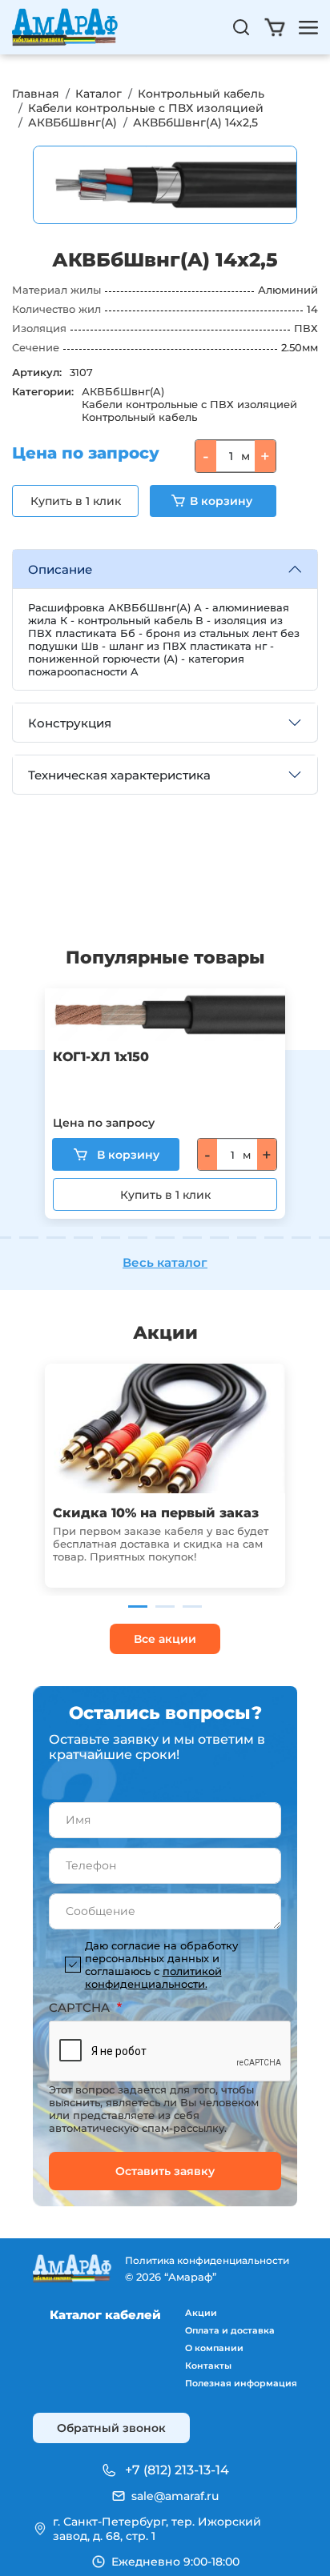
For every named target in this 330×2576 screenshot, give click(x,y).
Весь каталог (165, 1262)
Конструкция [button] (70, 723)
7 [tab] (83, 1238)
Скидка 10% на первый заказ (156, 1513)
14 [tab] (274, 1238)
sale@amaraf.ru (175, 2496)
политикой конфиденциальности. (153, 1977)
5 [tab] (29, 1238)
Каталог (99, 94)
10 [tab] (165, 1238)
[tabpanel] (165, 1104)
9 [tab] (138, 1238)
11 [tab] (192, 1238)
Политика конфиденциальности (207, 2260)
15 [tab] (301, 1238)
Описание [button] (60, 569)
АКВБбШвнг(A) (72, 122)
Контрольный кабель (201, 94)
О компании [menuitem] (214, 2348)
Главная (36, 94)
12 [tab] (219, 1238)
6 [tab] (56, 1238)
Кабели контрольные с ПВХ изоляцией (146, 108)
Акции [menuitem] (201, 2313)
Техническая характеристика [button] (119, 775)
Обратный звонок (111, 2428)
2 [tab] (165, 1606)
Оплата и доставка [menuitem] (230, 2330)
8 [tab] (111, 1238)
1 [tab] (138, 1606)
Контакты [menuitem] (208, 2366)
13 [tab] (247, 1238)
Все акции (165, 1639)
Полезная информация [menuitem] (241, 2383)
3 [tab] (192, 1606)
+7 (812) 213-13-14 (177, 2470)
